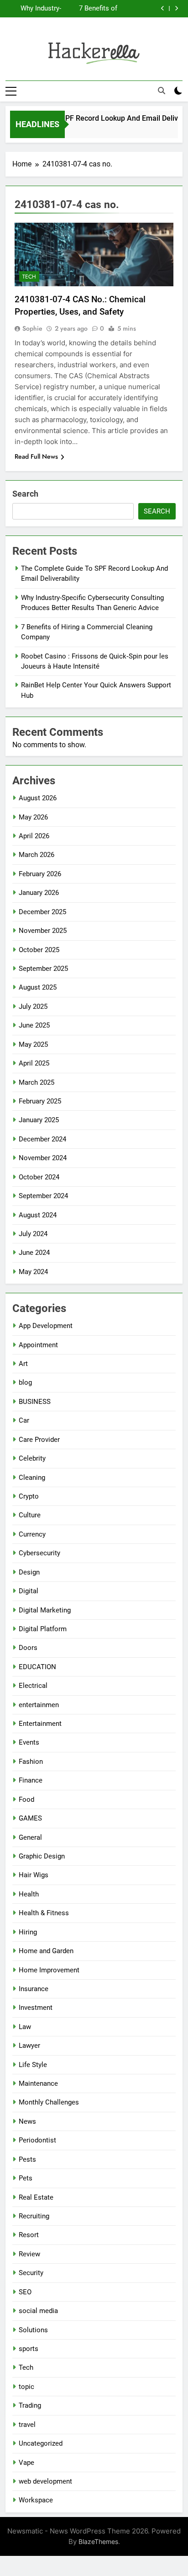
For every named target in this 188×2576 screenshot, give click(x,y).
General (30, 1837)
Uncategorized (41, 2443)
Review (29, 2254)
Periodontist (37, 2140)
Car (24, 1420)
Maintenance (38, 2083)
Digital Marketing (45, 1610)
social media (38, 2311)
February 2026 (40, 874)
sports (29, 2349)
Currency (32, 1534)
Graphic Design (42, 1856)
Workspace (36, 2500)
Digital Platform (43, 1629)
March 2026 (37, 855)
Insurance (34, 1989)
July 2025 (33, 1007)
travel (27, 2425)
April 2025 (34, 1063)
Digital (29, 1591)
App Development (46, 1326)
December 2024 (42, 1139)
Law (25, 2027)
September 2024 (43, 1196)
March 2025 (37, 1082)
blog (25, 1382)
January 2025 (39, 1120)
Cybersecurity (39, 1553)
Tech (29, 277)
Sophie (32, 328)
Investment (36, 2008)
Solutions (33, 2330)
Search (25, 494)
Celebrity (32, 1458)
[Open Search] (162, 91)
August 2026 (38, 798)
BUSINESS (35, 1402)
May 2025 (33, 1044)
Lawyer (29, 2046)
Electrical (33, 1686)
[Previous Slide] (163, 8)
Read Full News (36, 456)
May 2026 (33, 817)
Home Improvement (49, 1970)
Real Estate (36, 2197)
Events (29, 1742)
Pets (26, 2178)
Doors (28, 1648)
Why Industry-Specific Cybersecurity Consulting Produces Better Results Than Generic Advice (37, 9)
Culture (30, 1515)
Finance (31, 1780)
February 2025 (40, 1101)
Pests (27, 2159)
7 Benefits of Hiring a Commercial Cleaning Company (98, 9)
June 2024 (34, 1253)
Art (23, 1364)
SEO (25, 2292)
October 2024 (39, 1177)
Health (29, 1894)
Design (29, 1572)
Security (31, 2273)
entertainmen (39, 1705)
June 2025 (34, 1025)
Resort (29, 2235)
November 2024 (43, 1158)
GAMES (30, 1818)
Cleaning (32, 1478)
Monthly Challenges (49, 2102)
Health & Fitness (44, 1913)
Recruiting (34, 2216)
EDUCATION (37, 1667)
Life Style (33, 2065)
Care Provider (39, 1440)
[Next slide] (176, 8)
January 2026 (39, 893)
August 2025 (38, 987)
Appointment (38, 1345)
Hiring (28, 1932)
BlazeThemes (98, 2541)
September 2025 (43, 969)
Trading (30, 2405)
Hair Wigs (34, 1875)
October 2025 (39, 950)
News (27, 2121)
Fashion (31, 1762)
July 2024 (33, 1234)
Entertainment (40, 1724)
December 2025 (42, 912)
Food (26, 1799)
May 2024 (33, 1272)
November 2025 (43, 931)
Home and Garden (46, 1951)
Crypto (29, 1496)
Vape (26, 2463)
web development (45, 2481)
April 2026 (34, 836)
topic (26, 2387)
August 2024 (38, 1215)
